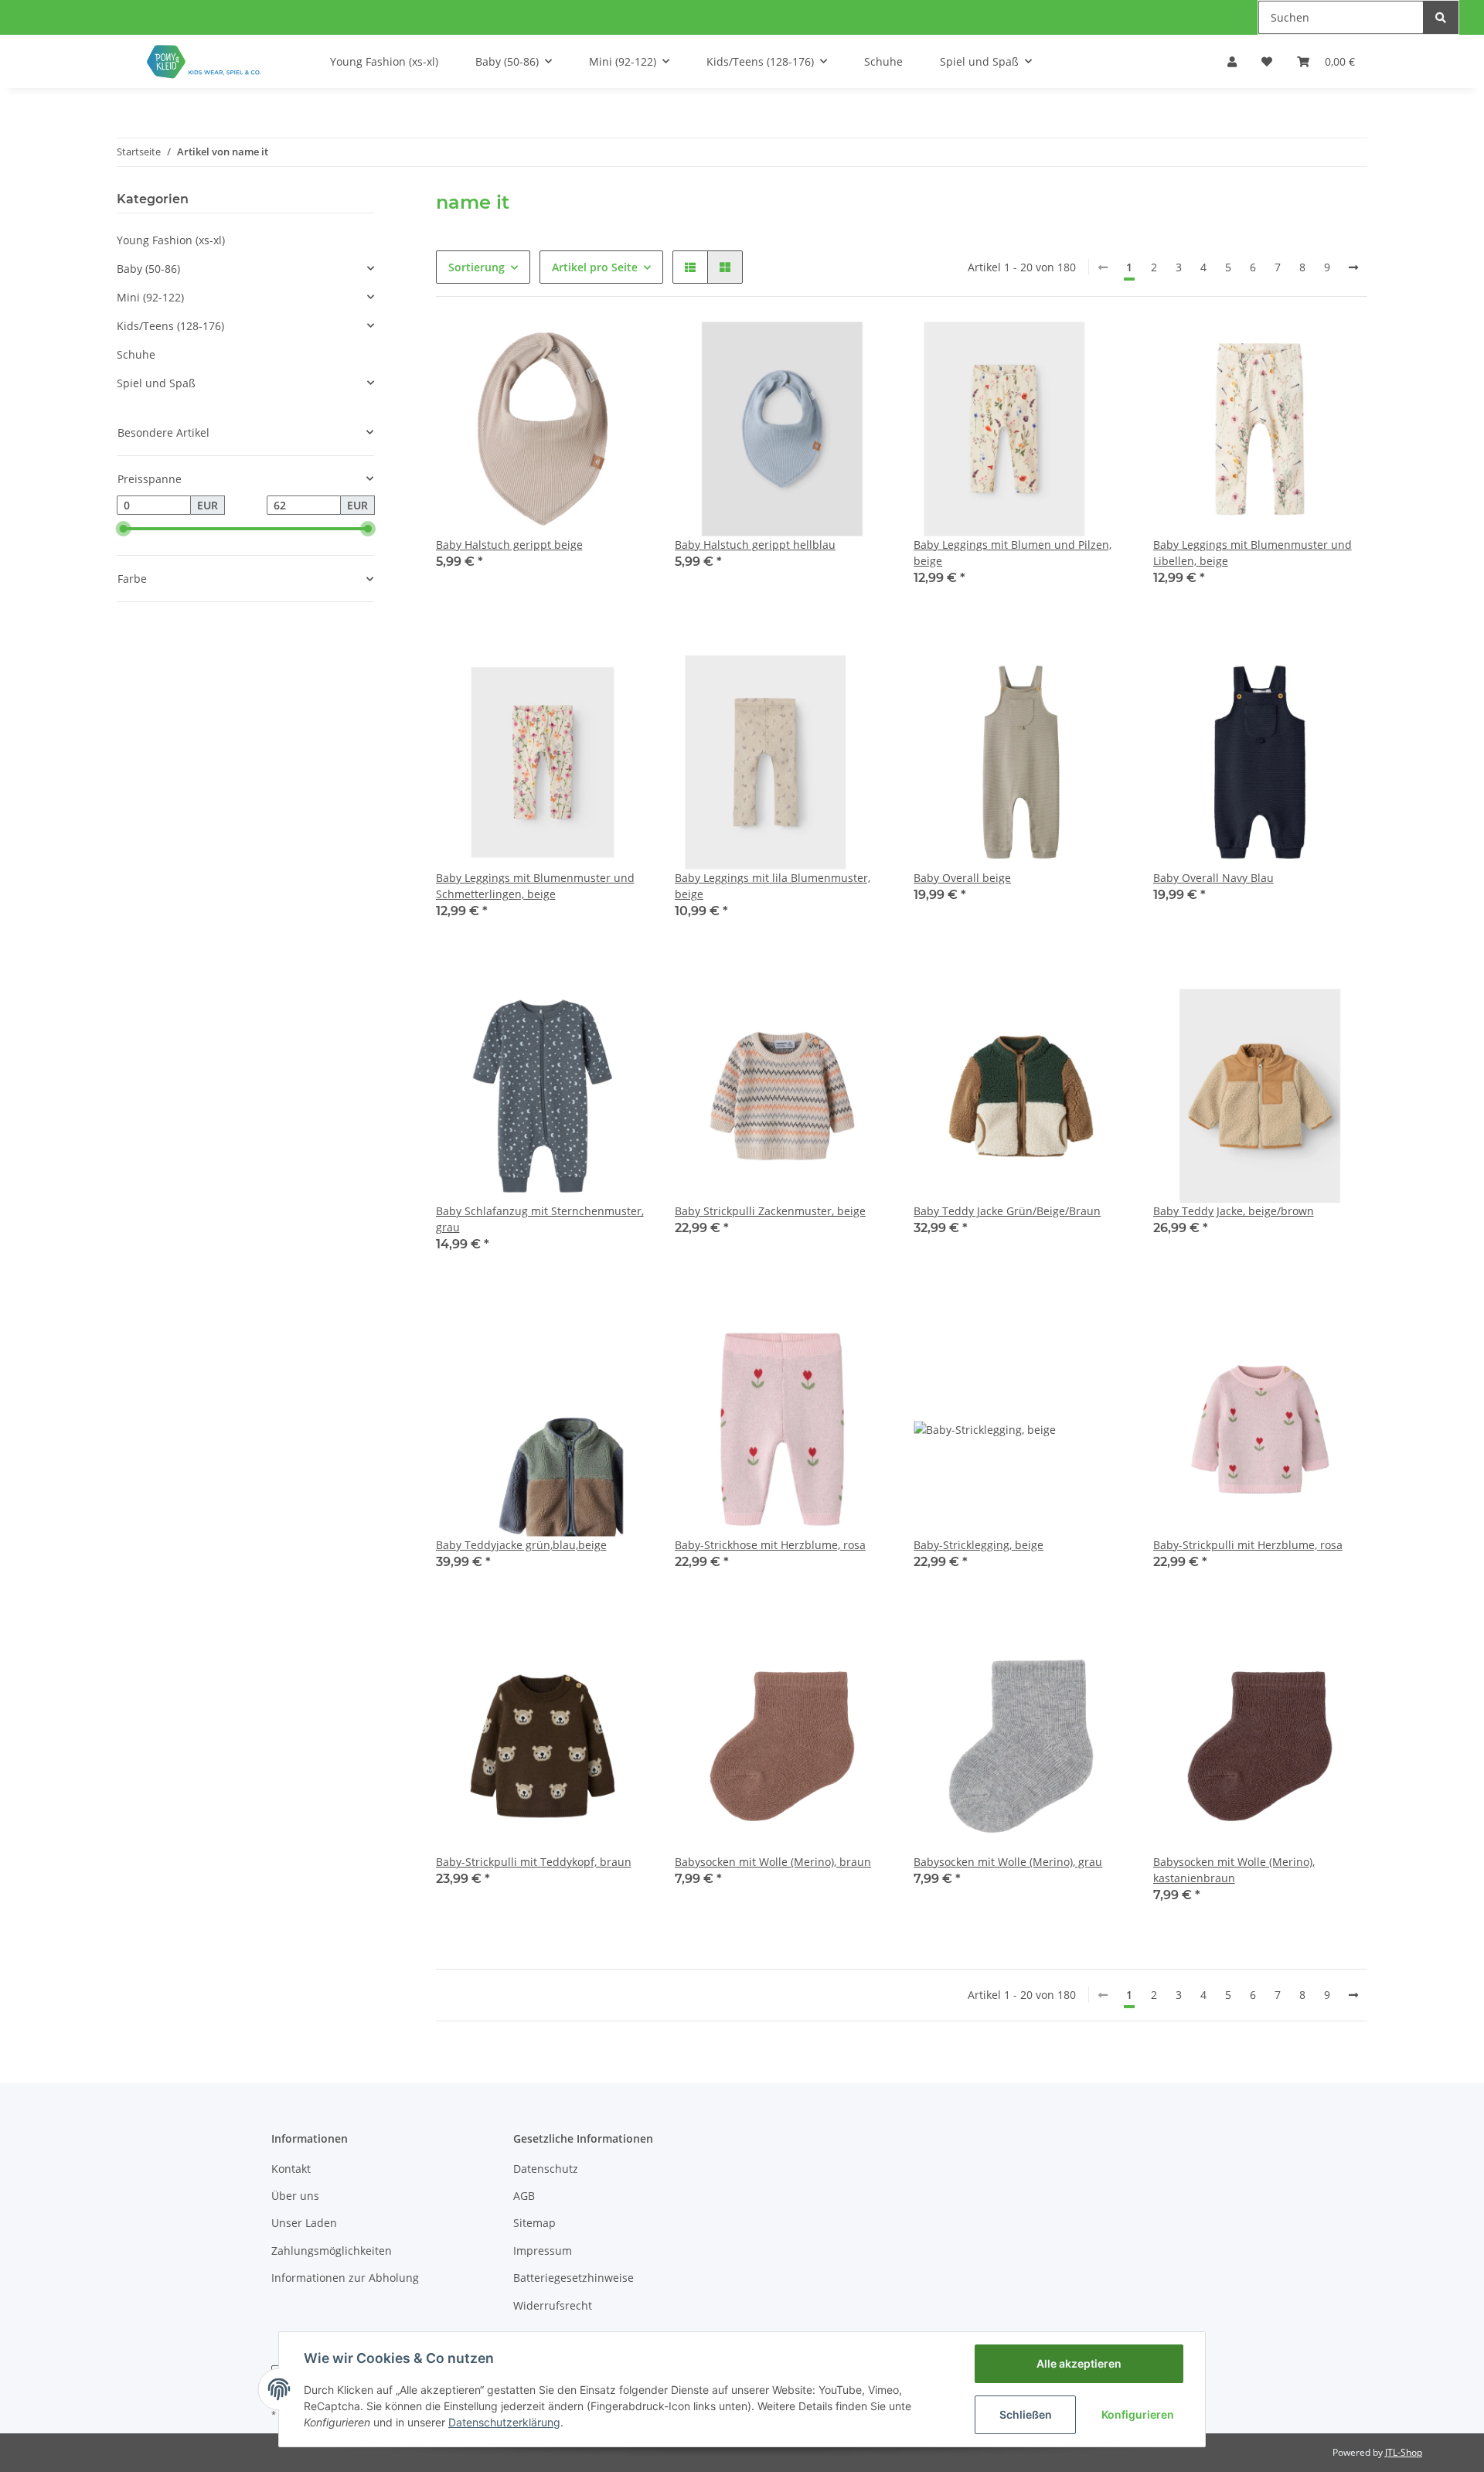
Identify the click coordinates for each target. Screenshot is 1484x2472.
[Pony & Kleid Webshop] (205, 61)
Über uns (295, 2196)
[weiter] (1353, 267)
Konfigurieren (1138, 2414)
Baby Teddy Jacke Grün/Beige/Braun (1007, 1211)
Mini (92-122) (150, 297)
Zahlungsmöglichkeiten (332, 2251)
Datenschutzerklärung (504, 2422)
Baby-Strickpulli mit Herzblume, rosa (1248, 1545)
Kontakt (291, 2169)
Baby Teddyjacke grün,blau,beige (521, 1545)
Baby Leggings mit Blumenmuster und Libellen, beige (1253, 553)
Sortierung (477, 267)
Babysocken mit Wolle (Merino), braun (773, 1862)
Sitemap (534, 2223)
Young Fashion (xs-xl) (171, 240)
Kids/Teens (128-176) (170, 326)
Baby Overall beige (962, 878)
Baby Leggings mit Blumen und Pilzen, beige (1013, 553)
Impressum (543, 2251)
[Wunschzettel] (1267, 61)
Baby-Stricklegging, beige (979, 1545)
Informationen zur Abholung (345, 2278)
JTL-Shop (1404, 2452)
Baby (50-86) (148, 269)
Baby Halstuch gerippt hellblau (755, 545)
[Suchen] (1441, 17)
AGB (524, 2196)
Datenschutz (546, 2169)
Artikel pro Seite (595, 267)
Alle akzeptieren (1079, 2363)
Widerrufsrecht (553, 2305)
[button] (1232, 61)
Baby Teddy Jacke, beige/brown (1234, 1211)
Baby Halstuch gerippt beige (509, 545)
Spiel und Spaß (156, 383)
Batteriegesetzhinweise (574, 2278)
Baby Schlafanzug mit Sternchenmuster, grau (540, 1219)
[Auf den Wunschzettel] (628, 344)
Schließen (1026, 2414)
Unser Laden (304, 2223)
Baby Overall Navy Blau (1213, 878)
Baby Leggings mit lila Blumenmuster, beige (773, 886)
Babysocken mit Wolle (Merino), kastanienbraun (1234, 1870)
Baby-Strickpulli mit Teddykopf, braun (534, 1862)
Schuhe (136, 354)
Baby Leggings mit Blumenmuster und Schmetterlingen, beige (535, 886)
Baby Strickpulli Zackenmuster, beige (770, 1211)
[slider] (123, 529)
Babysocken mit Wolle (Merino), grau (1008, 1862)
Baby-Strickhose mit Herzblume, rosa (770, 1545)
